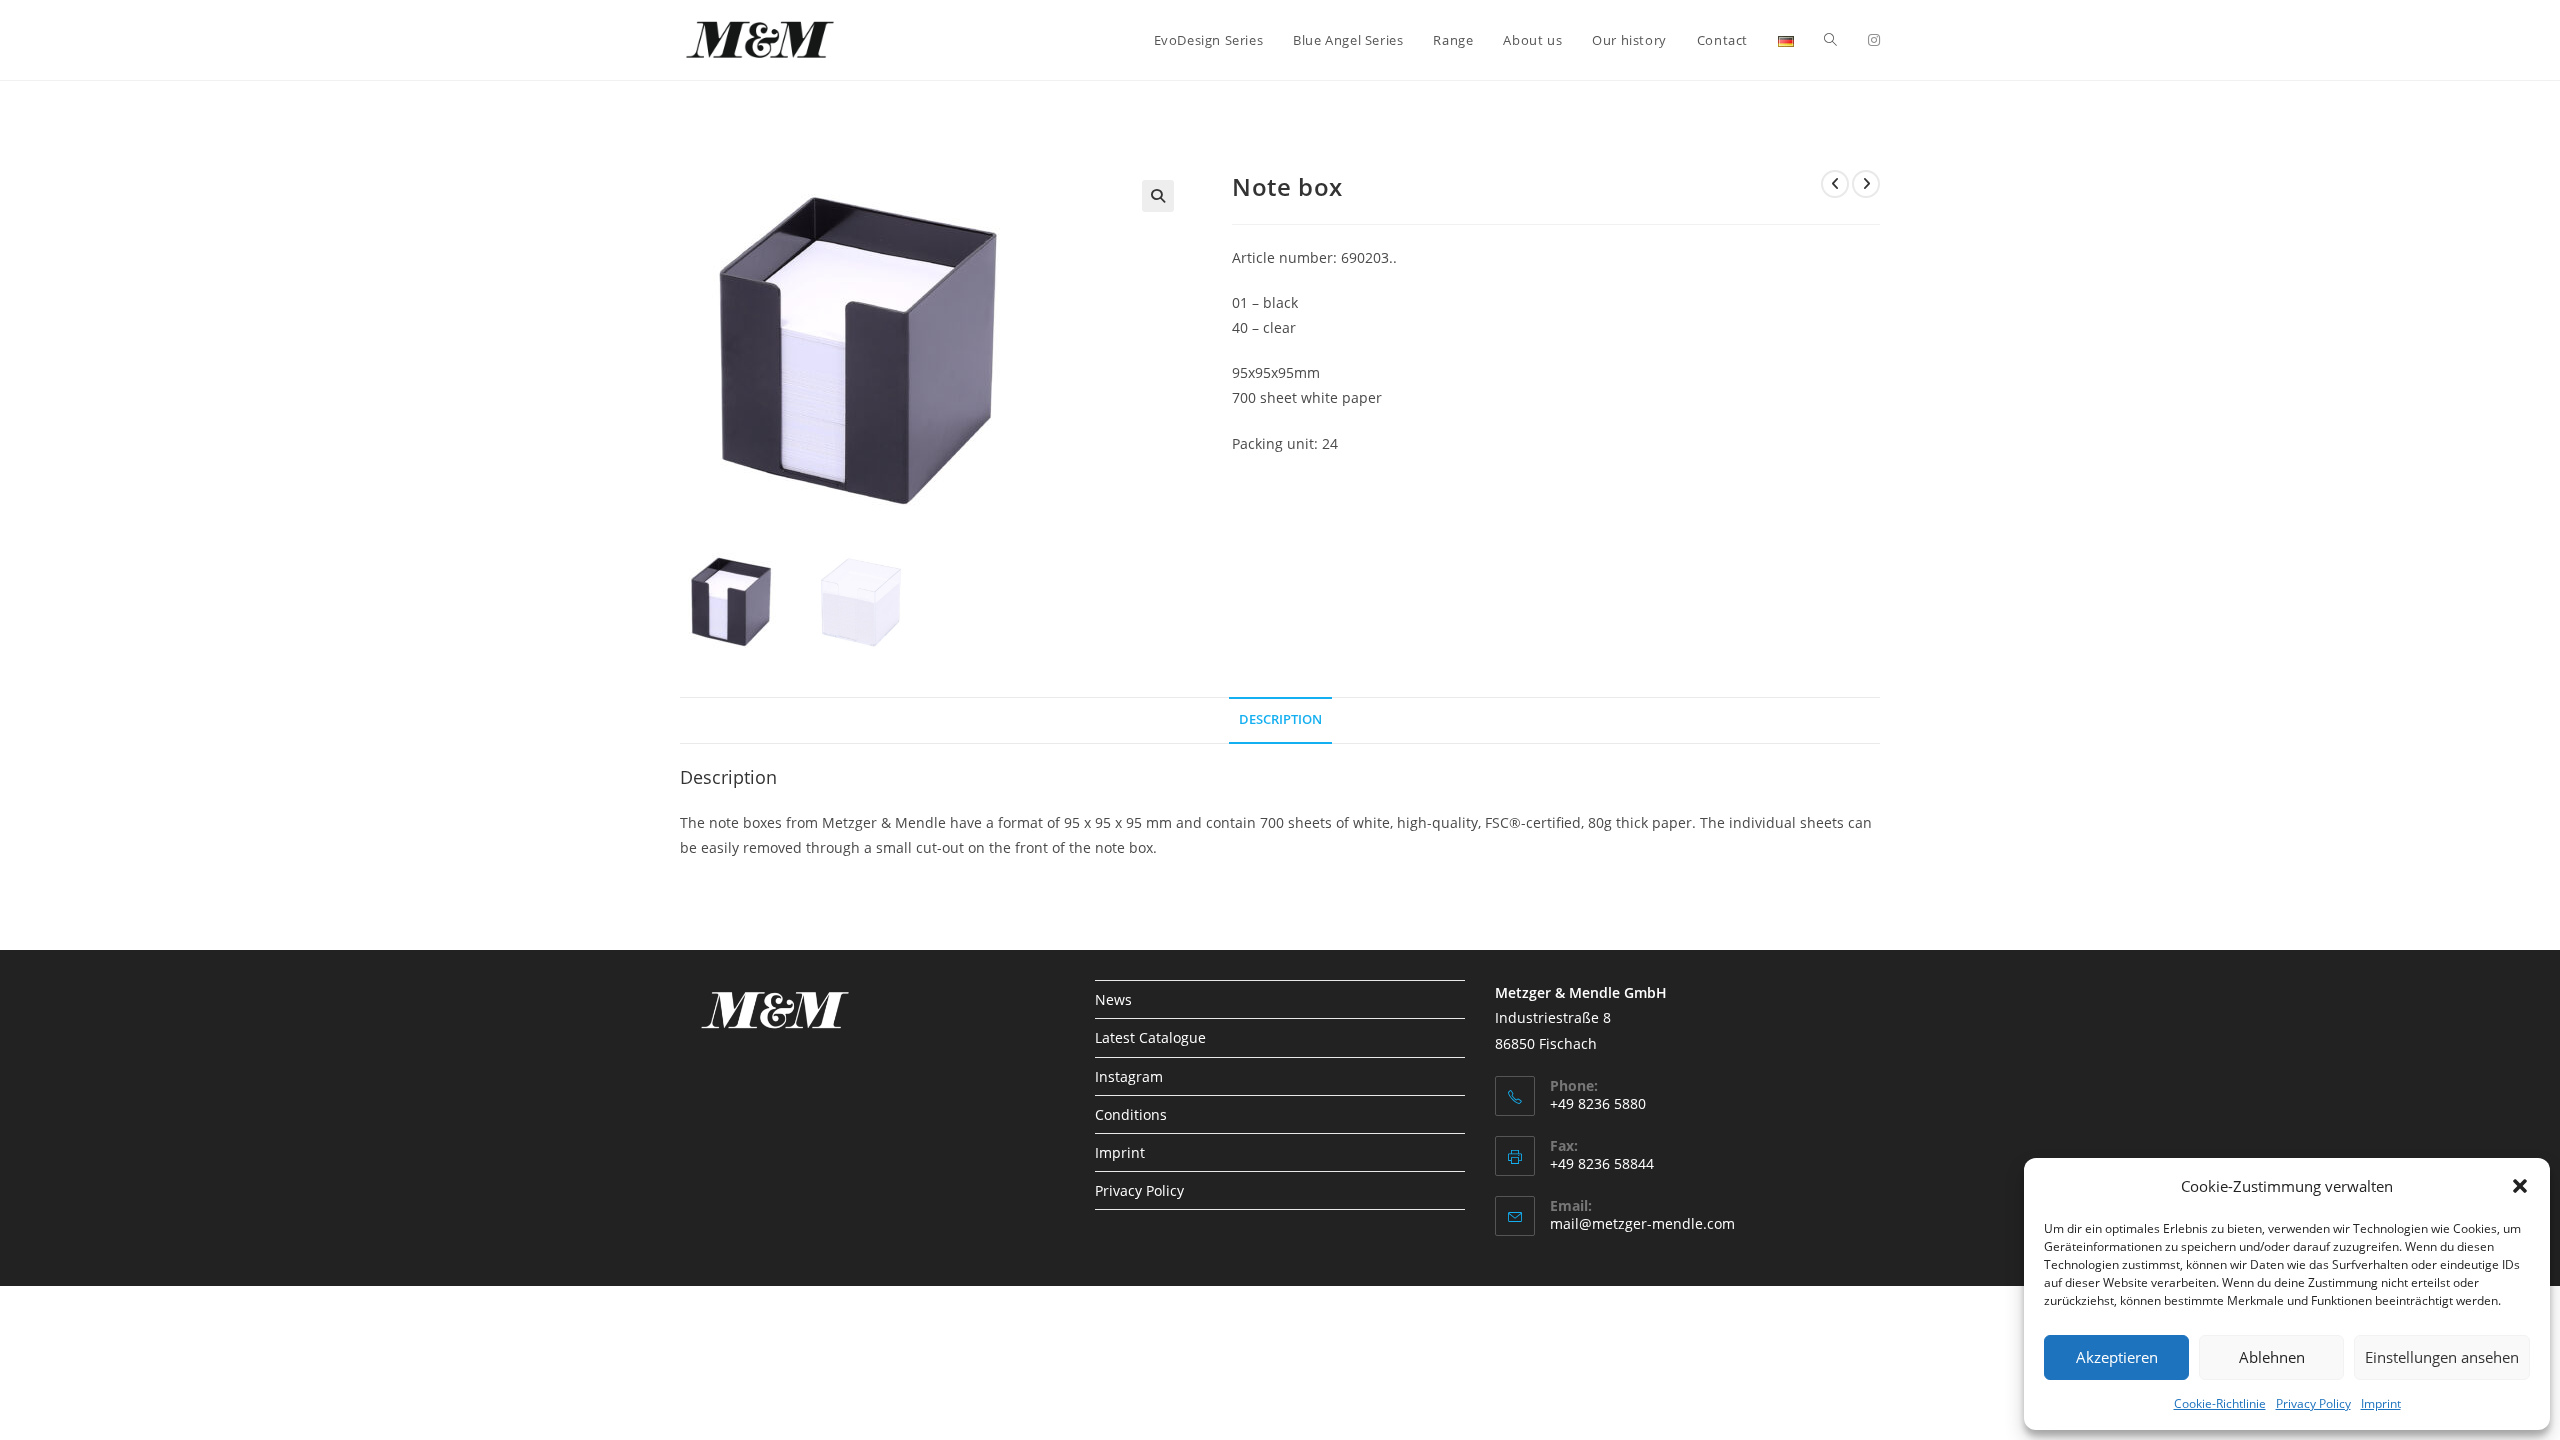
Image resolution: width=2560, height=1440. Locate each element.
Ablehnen (2272, 1357)
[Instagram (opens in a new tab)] (1874, 40)
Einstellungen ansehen (2442, 1357)
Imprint (2381, 1403)
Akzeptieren (2117, 1357)
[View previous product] (1835, 184)
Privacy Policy (2313, 1403)
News (1113, 999)
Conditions (1131, 1114)
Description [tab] (1280, 719)
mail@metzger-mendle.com (1642, 1223)
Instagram (1129, 1076)
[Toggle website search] (1830, 40)
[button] (2520, 1186)
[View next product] (1866, 184)
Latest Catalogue (1150, 1037)
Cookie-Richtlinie (2220, 1403)
